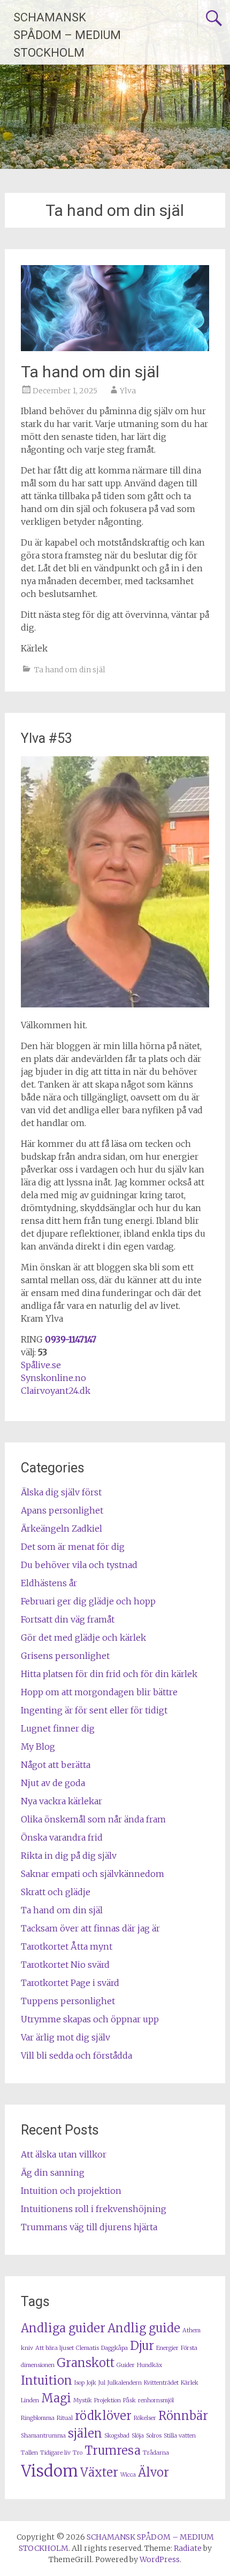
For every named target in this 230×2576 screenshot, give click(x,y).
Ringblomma (38, 2418)
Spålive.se (41, 1365)
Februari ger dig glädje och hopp (88, 1601)
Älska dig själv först (61, 1492)
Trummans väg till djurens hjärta (89, 2227)
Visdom (49, 2471)
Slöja (138, 2436)
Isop (79, 2383)
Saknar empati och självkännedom (93, 1874)
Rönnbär (183, 2416)
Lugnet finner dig (58, 1728)
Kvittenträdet (161, 2383)
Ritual (65, 2418)
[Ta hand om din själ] (115, 348)
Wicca (128, 2475)
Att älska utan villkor (64, 2154)
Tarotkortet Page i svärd (70, 1983)
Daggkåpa (114, 2348)
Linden (30, 2400)
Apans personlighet (62, 1510)
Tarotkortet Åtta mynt (67, 1946)
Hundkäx (149, 2365)
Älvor (154, 2472)
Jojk (91, 2383)
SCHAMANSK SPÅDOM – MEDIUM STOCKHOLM (67, 35)
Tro (78, 2453)
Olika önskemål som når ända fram (93, 1819)
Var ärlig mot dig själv (66, 2037)
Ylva (128, 391)
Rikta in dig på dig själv (69, 1856)
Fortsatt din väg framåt (68, 1619)
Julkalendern (125, 2383)
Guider (126, 2365)
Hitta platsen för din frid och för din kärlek (109, 1674)
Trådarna (156, 2453)
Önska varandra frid (62, 1837)
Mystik (83, 2400)
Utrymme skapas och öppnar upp (90, 2019)
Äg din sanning (53, 2172)
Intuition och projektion (71, 2191)
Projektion (108, 2400)
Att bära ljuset (55, 2348)
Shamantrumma (43, 2436)
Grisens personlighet (65, 1656)
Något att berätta (56, 1765)
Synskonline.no (53, 1378)
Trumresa (113, 2450)
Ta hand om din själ (90, 372)
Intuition (47, 2380)
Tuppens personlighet (68, 2001)
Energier (167, 2348)
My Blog (38, 1747)
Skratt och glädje (56, 1892)
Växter (99, 2472)
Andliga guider (63, 2328)
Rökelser (145, 2418)
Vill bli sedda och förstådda (76, 2055)
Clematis (87, 2348)
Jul (102, 2383)
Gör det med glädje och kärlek (83, 1638)
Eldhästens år (49, 1583)
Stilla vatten (180, 2436)
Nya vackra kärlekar (62, 1801)
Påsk (129, 2400)
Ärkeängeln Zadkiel (62, 1528)
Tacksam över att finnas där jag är (90, 1928)
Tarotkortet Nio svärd (65, 1965)
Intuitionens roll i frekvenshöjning (94, 2209)
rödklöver (103, 2416)
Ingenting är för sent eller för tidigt (94, 1710)
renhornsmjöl (156, 2400)
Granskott (86, 2363)
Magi (56, 2398)
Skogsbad (117, 2436)
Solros (154, 2436)
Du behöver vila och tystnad (79, 1565)
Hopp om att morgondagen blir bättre (99, 1692)
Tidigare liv (55, 2453)
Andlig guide (144, 2328)
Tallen (29, 2453)
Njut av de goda (53, 1783)
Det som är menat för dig (73, 1547)
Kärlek (190, 2383)
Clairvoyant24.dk (56, 1391)
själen (85, 2433)
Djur (142, 2346)
